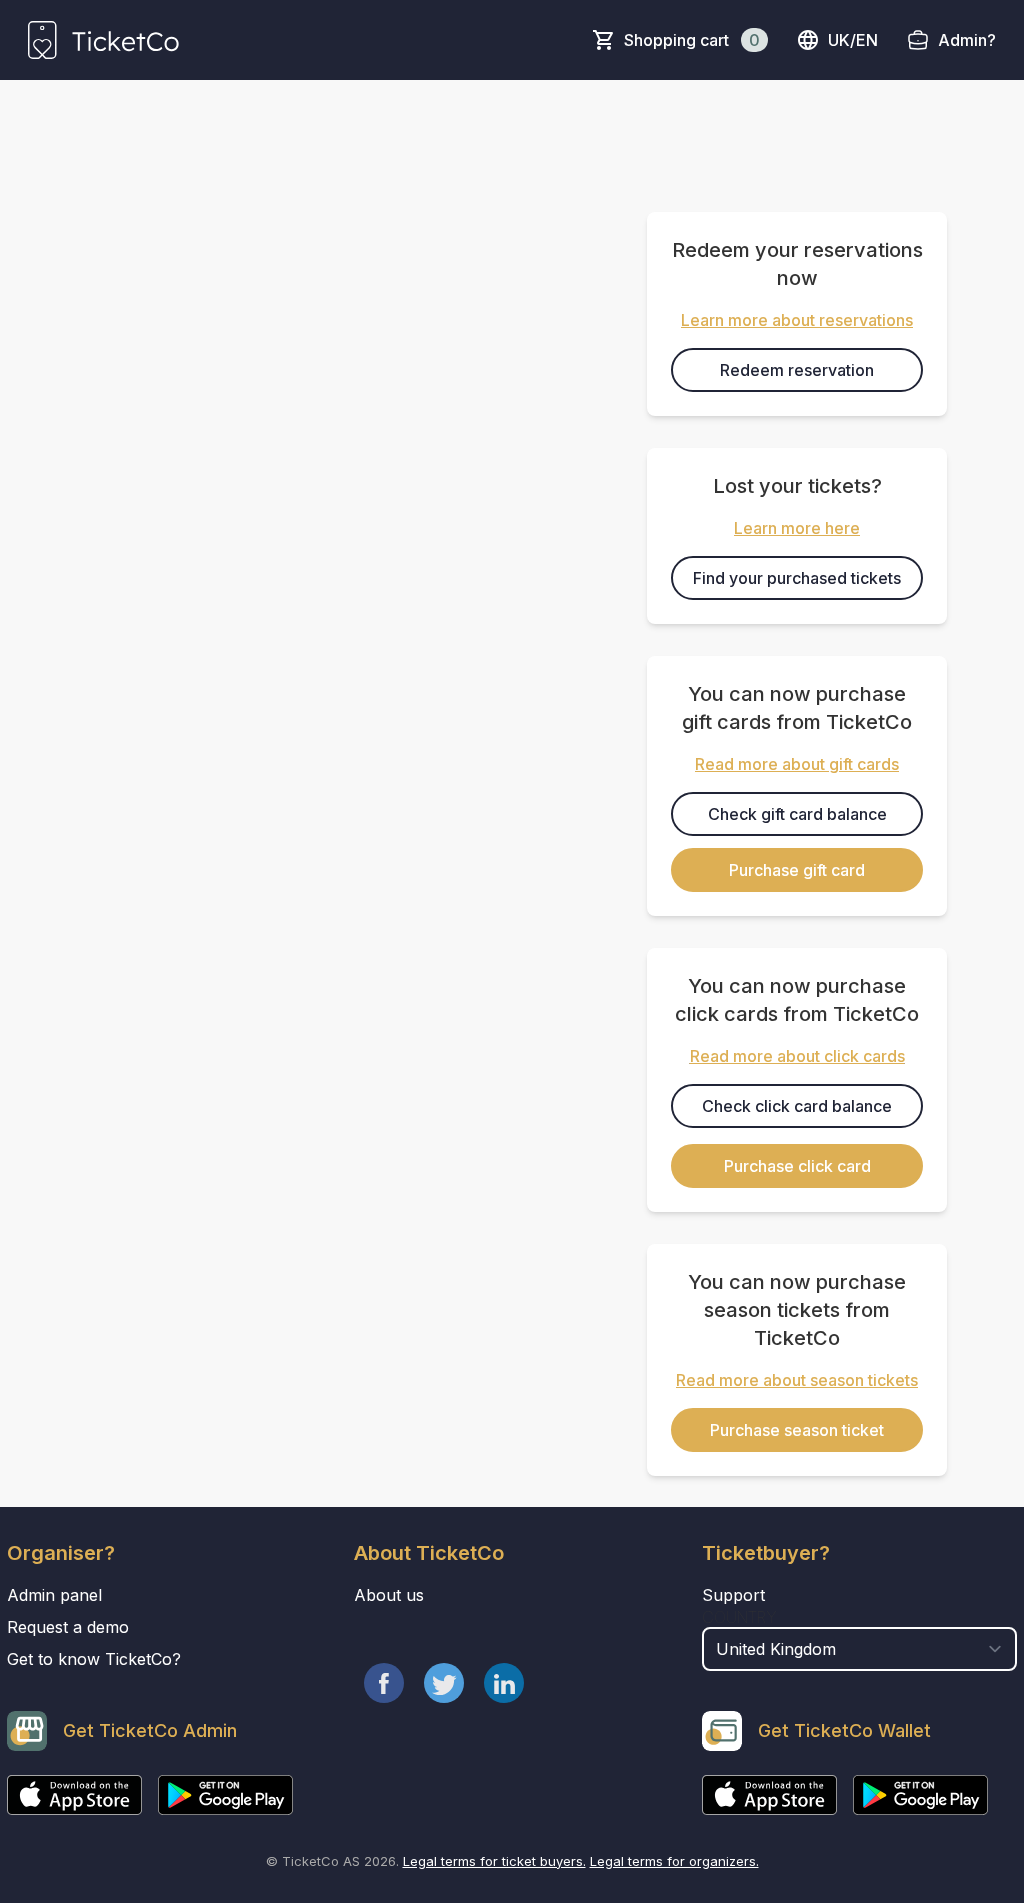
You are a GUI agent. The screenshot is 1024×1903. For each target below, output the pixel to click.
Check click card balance (797, 1106)
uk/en (853, 40)
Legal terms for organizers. (674, 1861)
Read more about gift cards (797, 764)
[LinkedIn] (504, 1683)
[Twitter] (444, 1683)
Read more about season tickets (797, 1380)
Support (733, 1595)
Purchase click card (797, 1166)
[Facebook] (384, 1683)
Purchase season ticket (797, 1430)
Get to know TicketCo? (94, 1659)
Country (739, 1617)
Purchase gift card (797, 870)
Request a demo (68, 1627)
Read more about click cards (797, 1056)
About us (389, 1595)
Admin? (967, 40)
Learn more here (797, 528)
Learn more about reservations (797, 320)
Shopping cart (692, 40)
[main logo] (103, 40)
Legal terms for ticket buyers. (494, 1861)
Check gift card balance (797, 814)
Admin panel (54, 1595)
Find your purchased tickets (797, 578)
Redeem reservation (797, 370)
